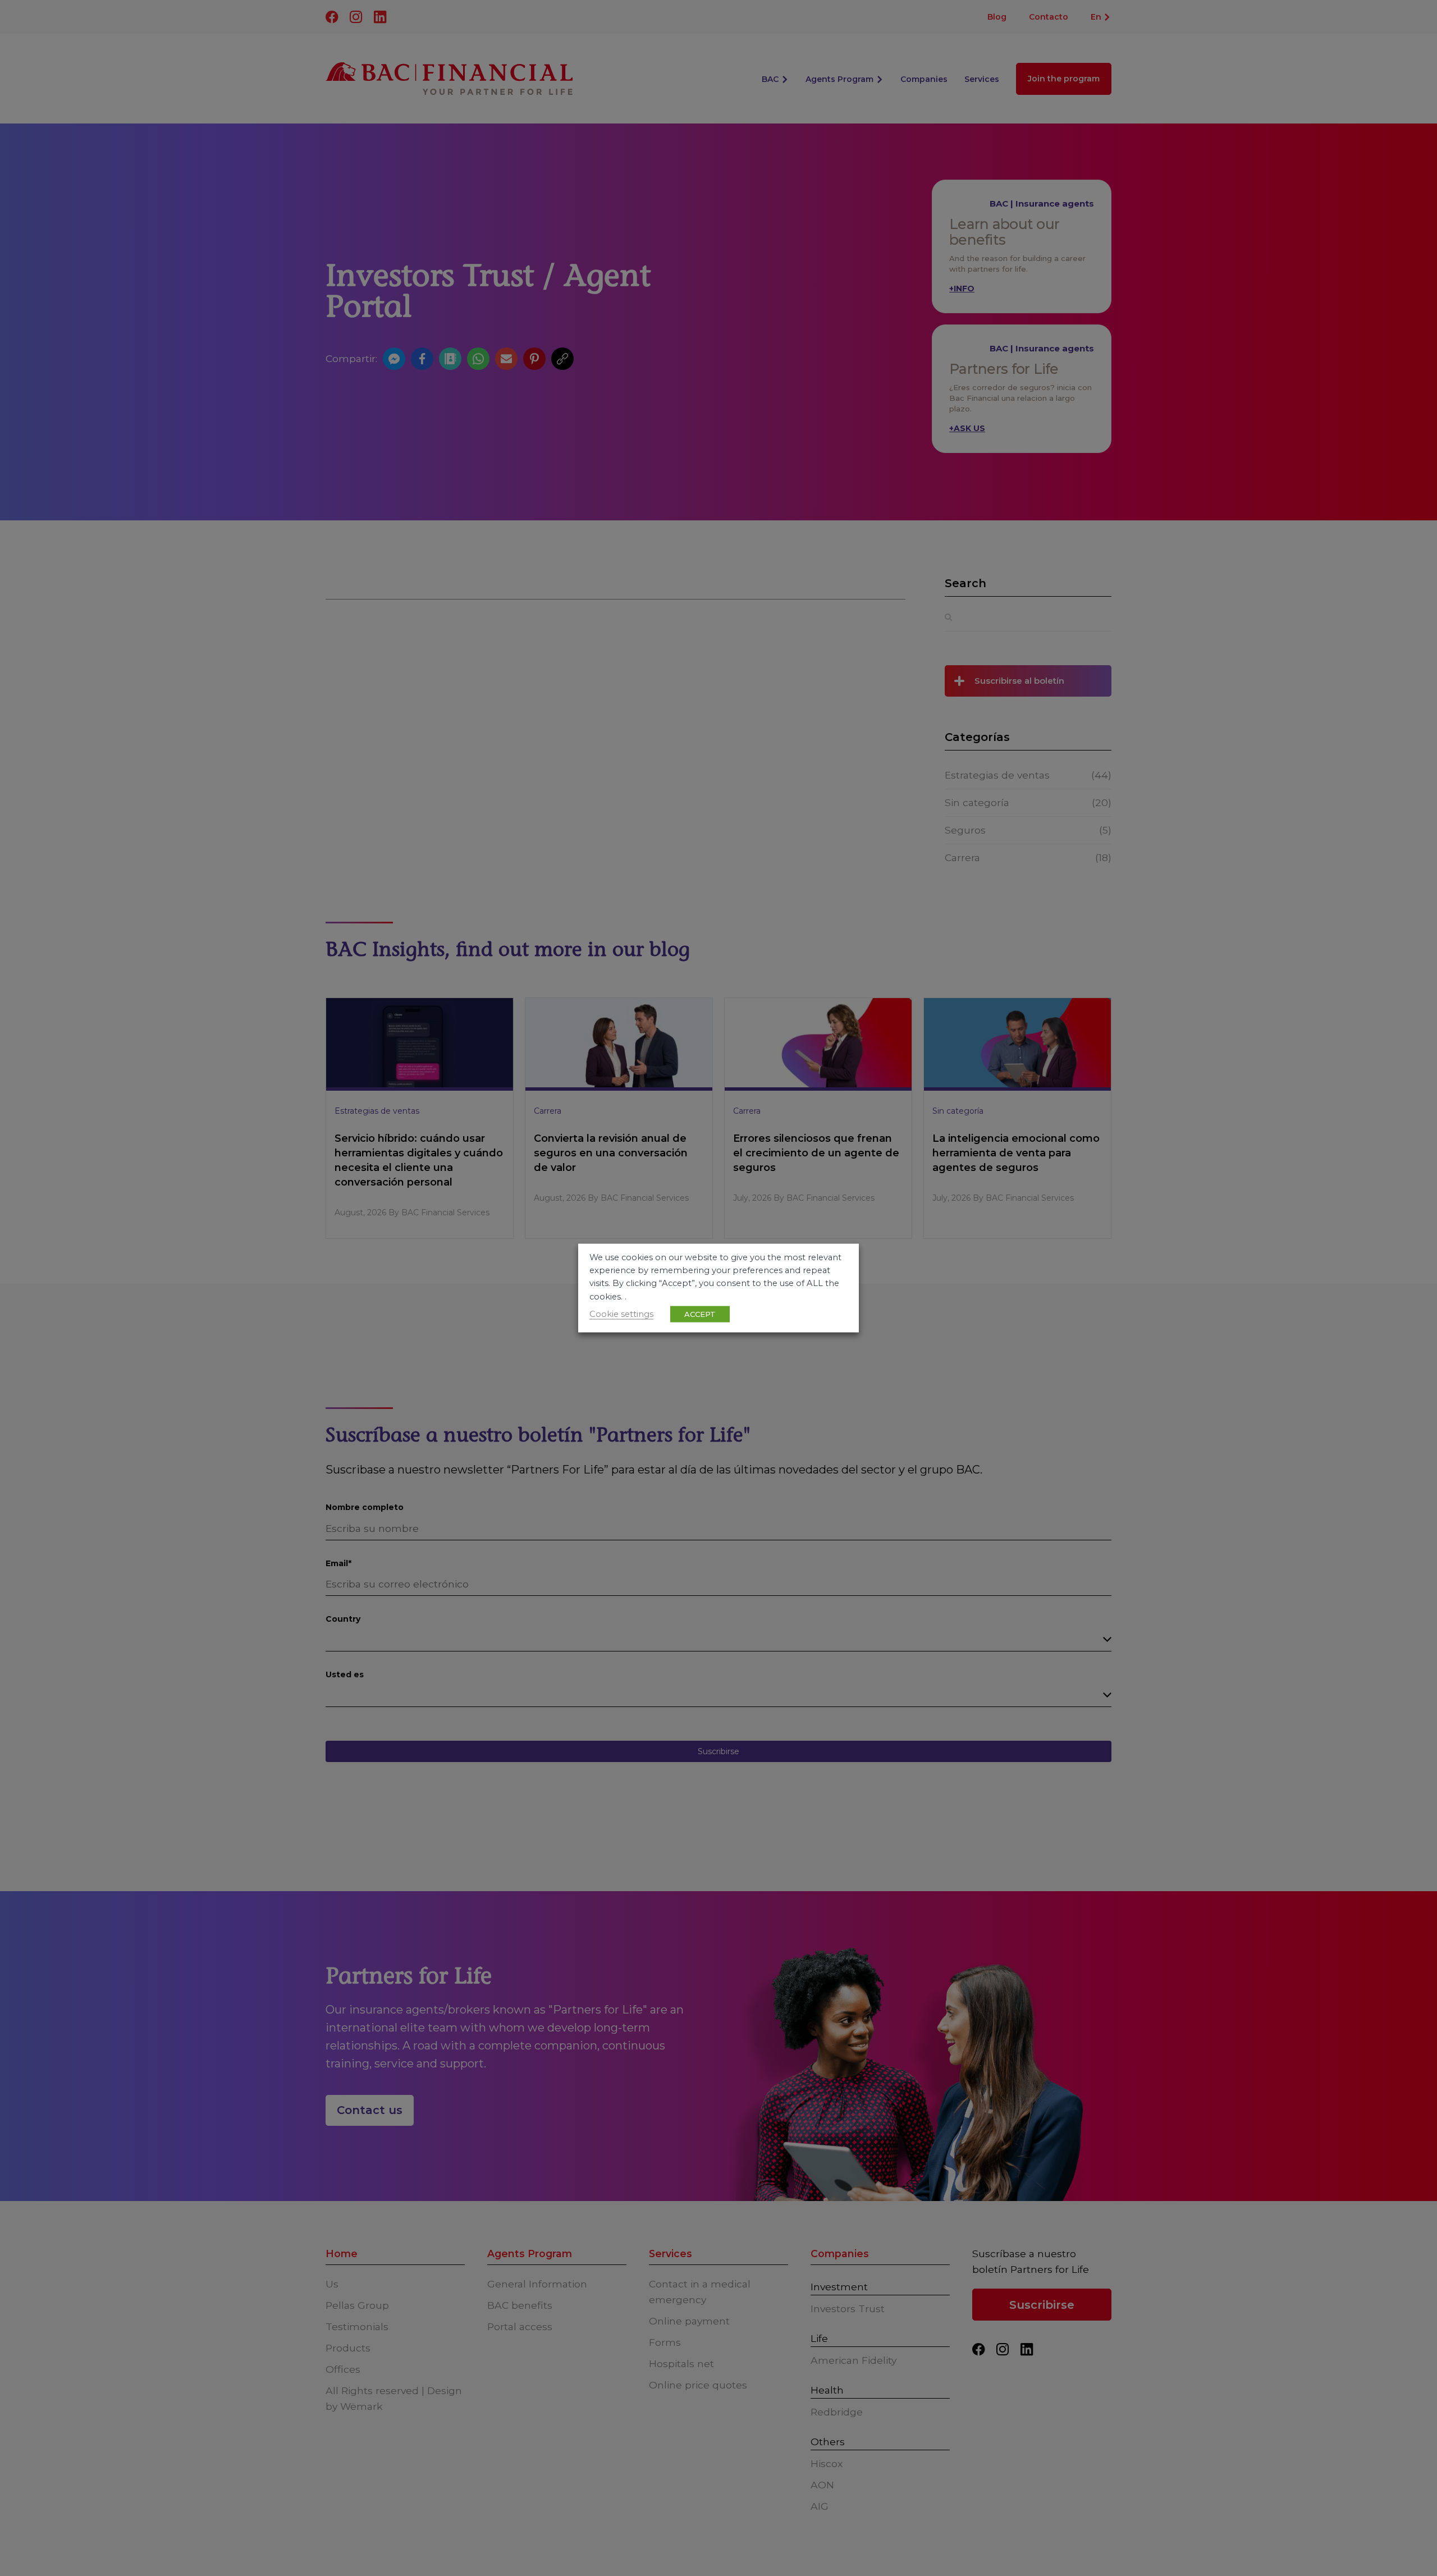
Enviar (718, 208)
